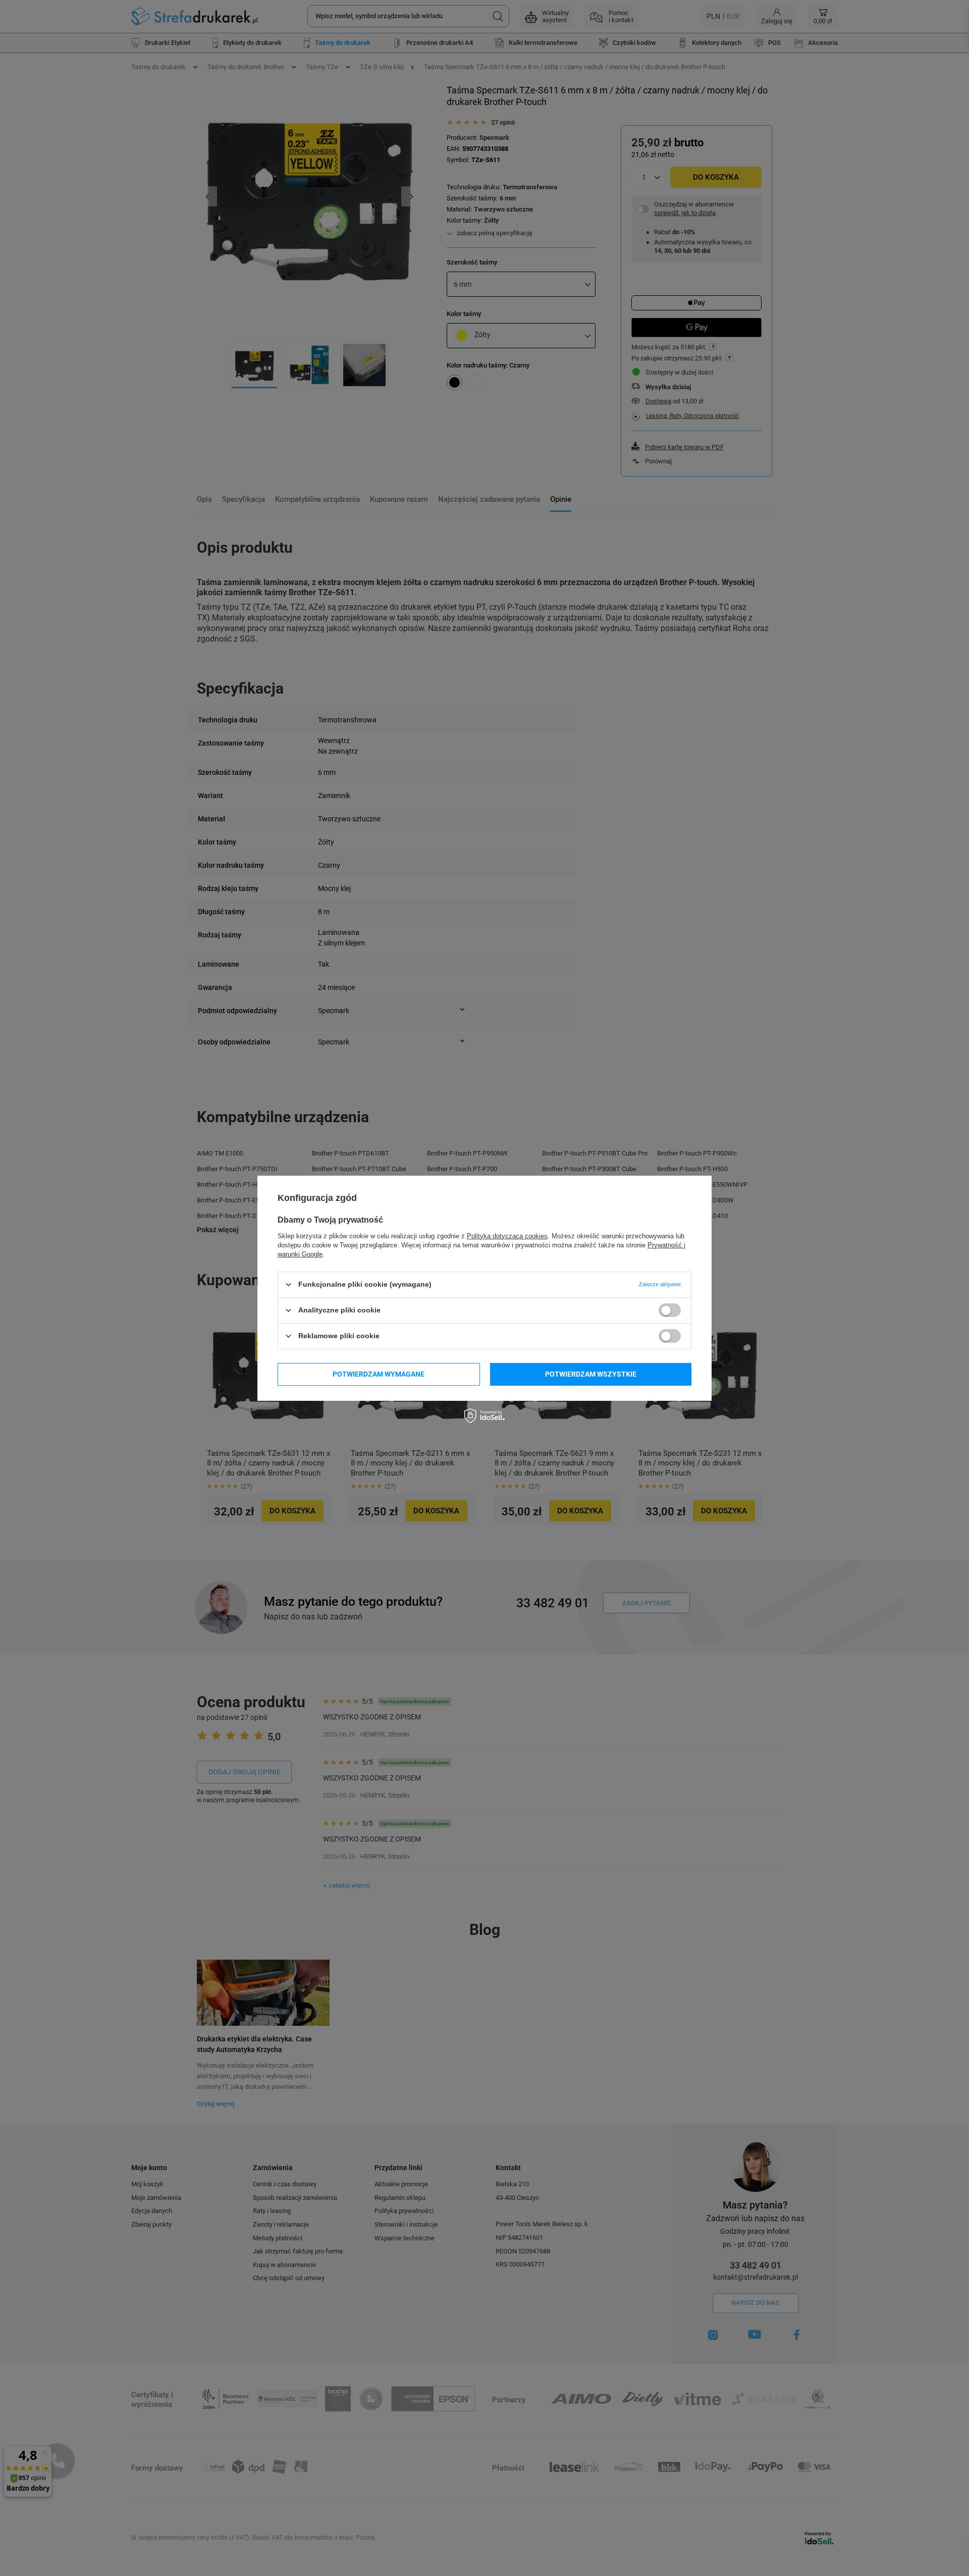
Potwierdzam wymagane (379, 1374)
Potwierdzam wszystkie (591, 1374)
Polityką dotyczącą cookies (507, 1236)
